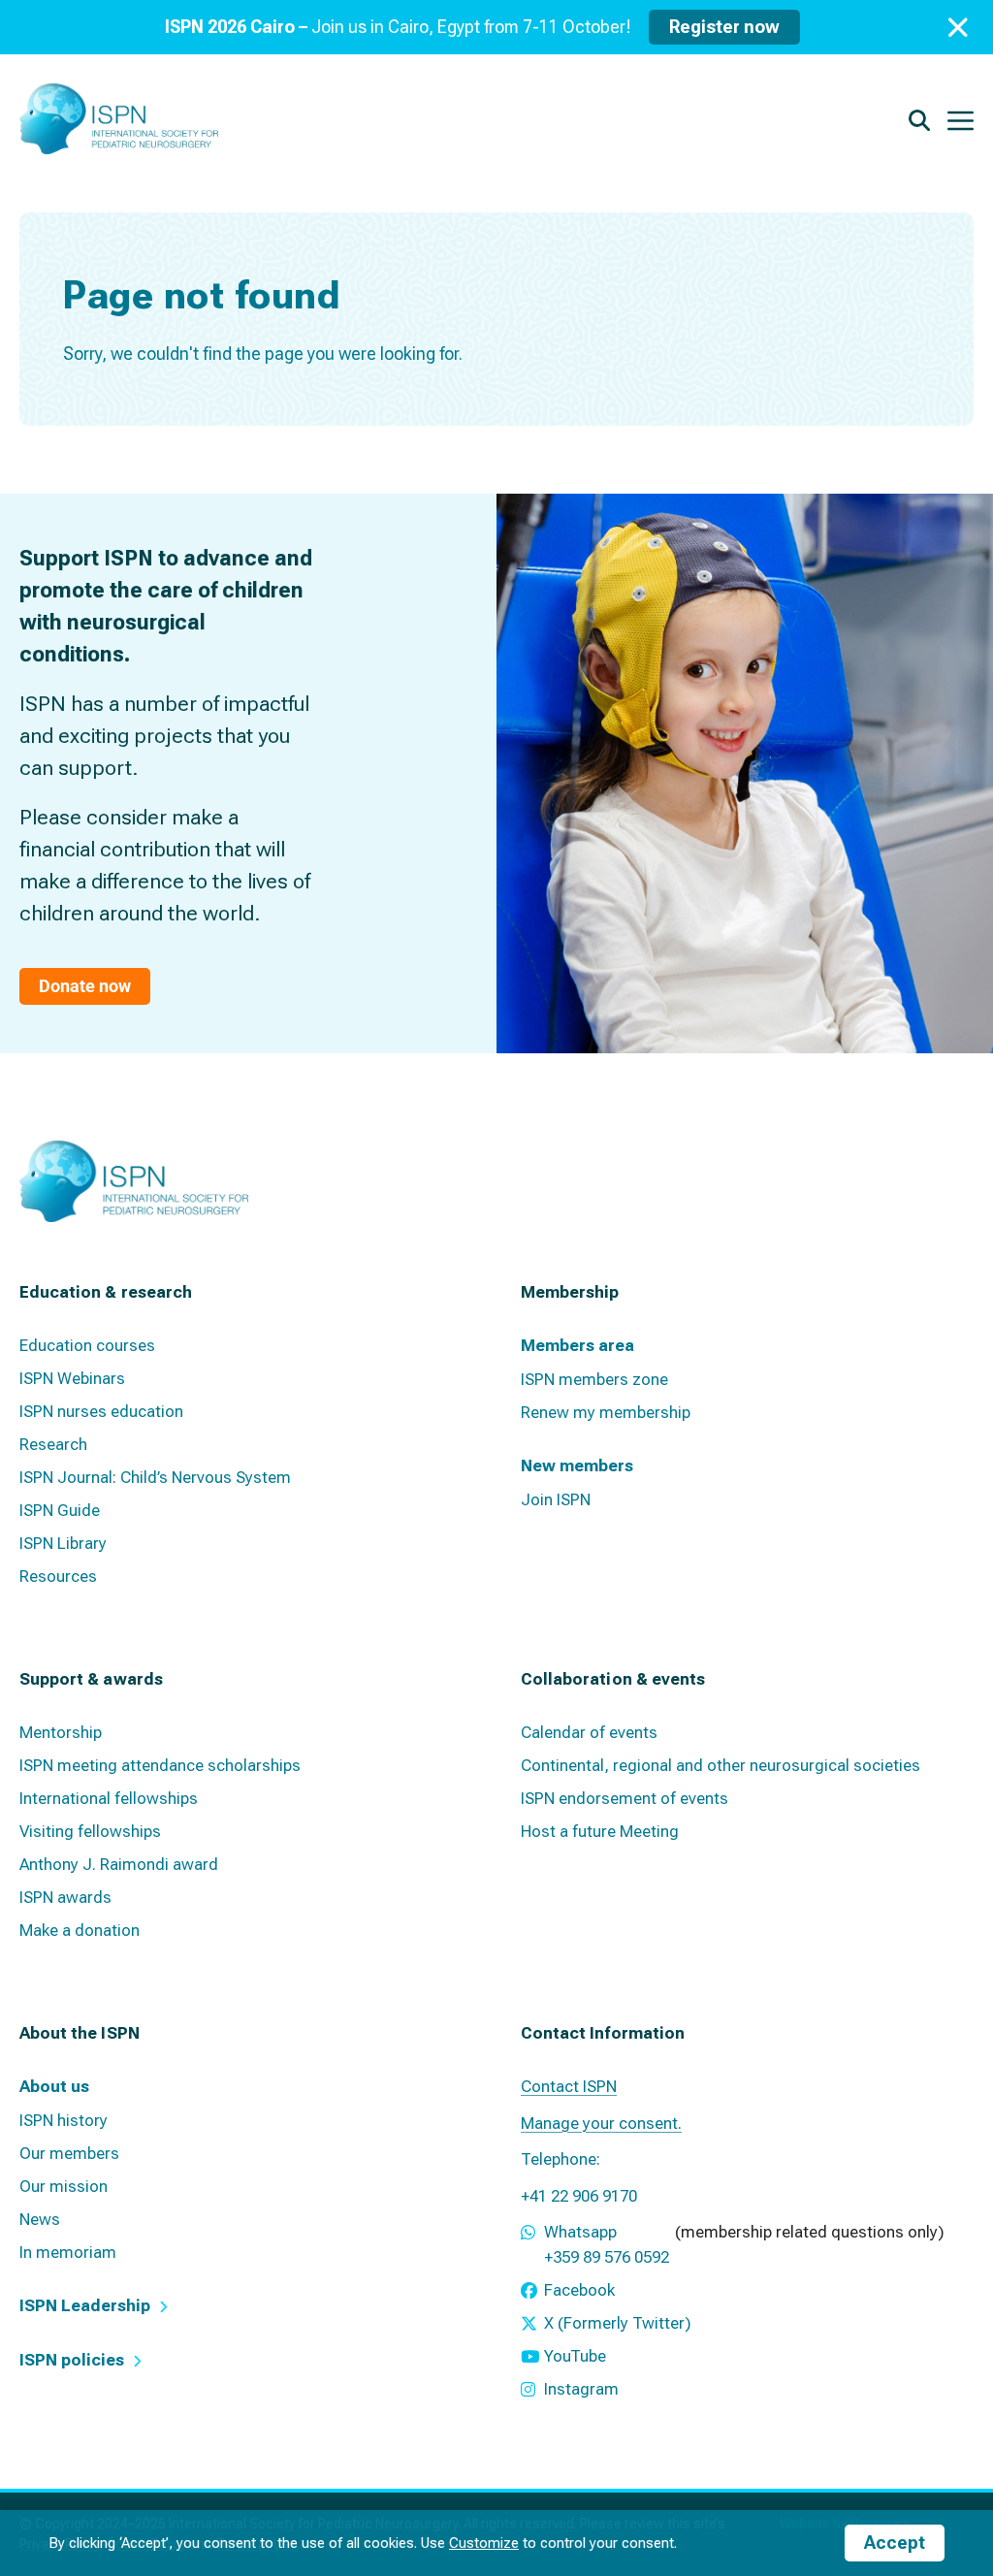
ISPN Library (63, 1543)
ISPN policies (72, 2360)
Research (53, 1444)
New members (577, 1465)
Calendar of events (589, 1732)
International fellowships (109, 1798)
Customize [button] (484, 2543)
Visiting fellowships (90, 1831)
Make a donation (80, 1930)
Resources (58, 1576)
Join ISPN (556, 1499)
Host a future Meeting (600, 1831)
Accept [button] (895, 2543)
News (40, 2219)
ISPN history (64, 2120)
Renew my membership (606, 1412)
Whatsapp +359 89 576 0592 (607, 2244)
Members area (577, 1345)
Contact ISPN (569, 2086)
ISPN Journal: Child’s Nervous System (155, 1477)
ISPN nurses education (101, 1411)
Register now (724, 27)
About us (54, 2086)
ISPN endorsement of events (625, 1798)
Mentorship (61, 1732)
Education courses (87, 1345)
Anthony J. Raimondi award (119, 1864)
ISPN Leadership (85, 2305)
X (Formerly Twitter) (618, 2323)
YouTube (575, 2356)
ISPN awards (65, 1897)
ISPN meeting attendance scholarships (160, 1765)
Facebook (579, 2290)
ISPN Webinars (72, 1378)
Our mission (64, 2186)
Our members (69, 2153)
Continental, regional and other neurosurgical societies (721, 1765)
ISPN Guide (60, 1510)
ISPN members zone (594, 1379)
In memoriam (68, 2252)
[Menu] (961, 119)
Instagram (581, 2389)
